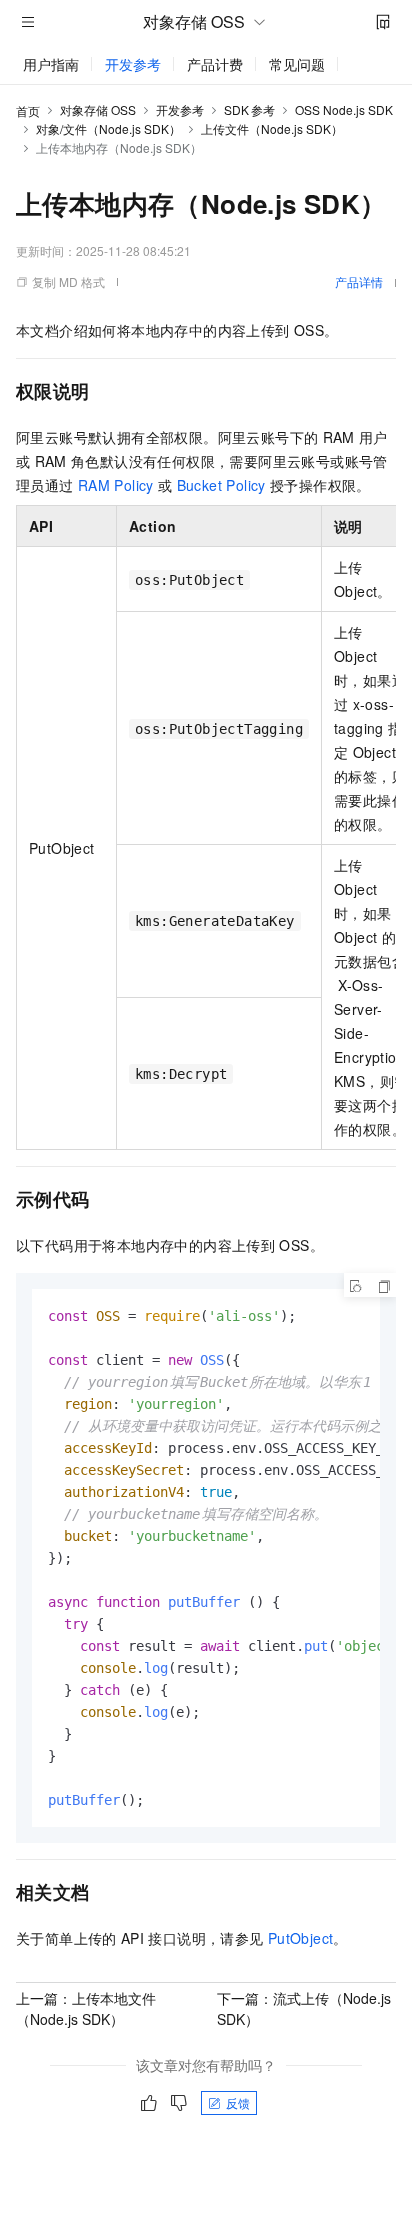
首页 (28, 110)
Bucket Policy (221, 485)
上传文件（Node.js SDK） (272, 128)
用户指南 (51, 64)
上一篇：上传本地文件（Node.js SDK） (86, 2008)
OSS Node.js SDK (344, 109)
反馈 (238, 2102)
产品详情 (359, 281)
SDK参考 (249, 109)
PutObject (301, 1938)
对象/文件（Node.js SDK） (108, 128)
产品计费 (215, 64)
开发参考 (133, 64)
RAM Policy (116, 485)
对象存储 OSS (98, 109)
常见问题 (297, 64)
